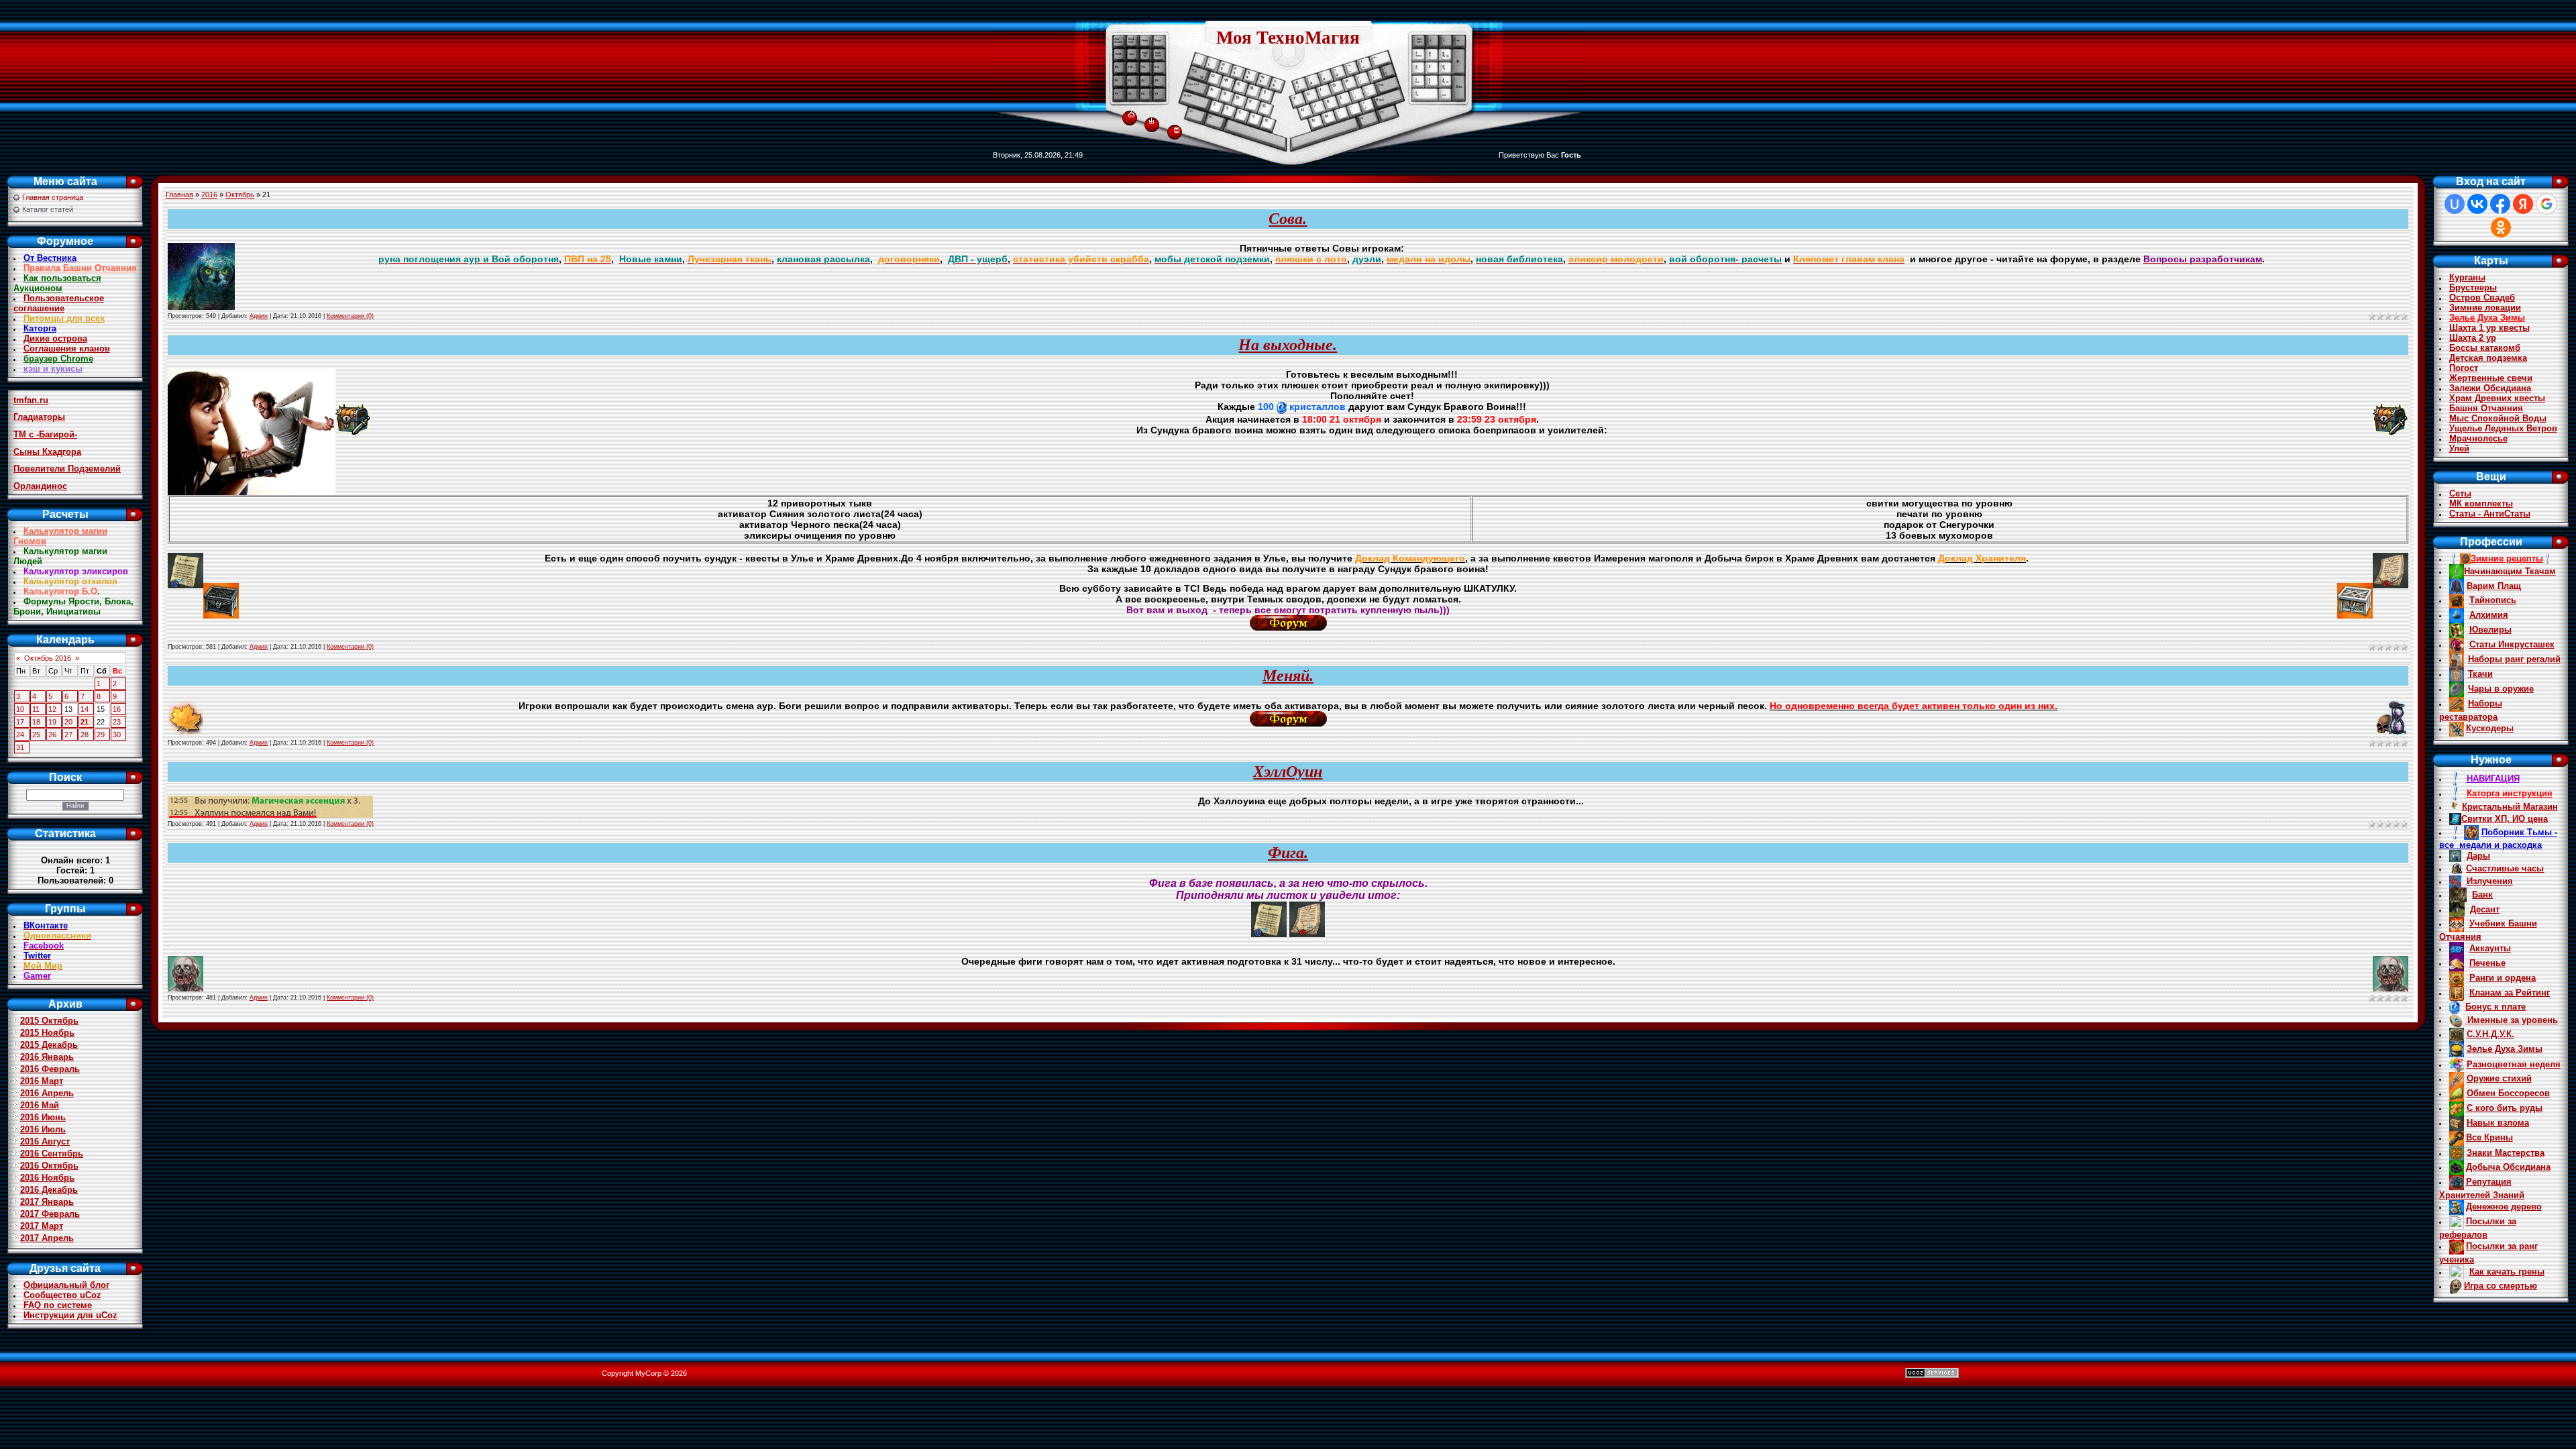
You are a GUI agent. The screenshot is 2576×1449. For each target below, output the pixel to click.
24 (20, 735)
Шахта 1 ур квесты (2489, 328)
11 (36, 709)
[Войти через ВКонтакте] (2477, 204)
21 (85, 722)
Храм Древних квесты (2497, 398)
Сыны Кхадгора (47, 452)
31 (20, 747)
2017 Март (42, 1226)
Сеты (2460, 493)
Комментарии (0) (350, 316)
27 (68, 735)
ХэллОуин (1288, 771)
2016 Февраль (50, 1069)
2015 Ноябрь (47, 1033)
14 (85, 709)
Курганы (2467, 277)
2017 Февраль (50, 1214)
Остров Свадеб (2482, 298)
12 (52, 709)
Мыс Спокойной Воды (2498, 418)
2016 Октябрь (49, 1166)
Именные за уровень (2511, 1020)
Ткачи (2480, 674)
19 (52, 722)
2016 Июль (43, 1129)
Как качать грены (2507, 1272)
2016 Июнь (43, 1117)
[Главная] (1131, 112)
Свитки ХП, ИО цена (2505, 819)
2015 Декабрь (49, 1045)
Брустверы (2473, 287)
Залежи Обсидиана (2490, 388)
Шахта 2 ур (2473, 338)
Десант (2485, 909)
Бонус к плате (2495, 1007)
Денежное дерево (2504, 1206)
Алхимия (2489, 615)
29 (101, 735)
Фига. (1288, 853)
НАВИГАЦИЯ (2493, 779)
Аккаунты (2490, 948)
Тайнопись (2493, 600)
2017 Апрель (47, 1238)
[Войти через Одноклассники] (2501, 227)
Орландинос (40, 486)
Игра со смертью (2501, 1286)
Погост (2464, 368)
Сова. (1288, 219)
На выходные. (1288, 345)
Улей (2459, 448)
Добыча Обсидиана (2508, 1167)
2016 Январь (47, 1057)
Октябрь (240, 195)
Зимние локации (2485, 308)
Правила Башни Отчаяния (80, 268)
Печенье (2487, 963)
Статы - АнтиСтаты (2490, 514)
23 (117, 722)
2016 (209, 195)
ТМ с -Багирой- (45, 434)
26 (52, 735)
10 (20, 709)
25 (36, 735)
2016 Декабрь (49, 1190)
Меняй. (1288, 676)
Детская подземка (2488, 358)
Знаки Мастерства (2506, 1153)
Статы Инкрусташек (2512, 644)
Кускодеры (2490, 728)
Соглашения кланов (67, 348)
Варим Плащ (2494, 586)
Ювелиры (2490, 630)
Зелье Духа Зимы (2487, 318)
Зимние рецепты (2507, 558)
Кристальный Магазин (2510, 807)
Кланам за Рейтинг (2510, 992)
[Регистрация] (1177, 129)
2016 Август (45, 1141)
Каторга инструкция (2510, 793)
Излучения (2490, 881)
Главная (179, 195)
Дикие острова (55, 338)
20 (68, 722)
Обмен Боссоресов (2508, 1093)
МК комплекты (2481, 503)
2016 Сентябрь (52, 1153)
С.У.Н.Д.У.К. (2490, 1034)
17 (20, 722)
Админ (259, 316)
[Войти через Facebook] (2500, 204)
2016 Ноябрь (47, 1178)
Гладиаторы (39, 417)
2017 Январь (47, 1202)
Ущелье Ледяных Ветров (2503, 428)
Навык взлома (2498, 1123)
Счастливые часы (2505, 868)
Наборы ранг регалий (2514, 659)
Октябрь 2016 (48, 658)
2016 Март (42, 1081)
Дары (2478, 856)
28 (85, 735)
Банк (2482, 895)
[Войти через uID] (2455, 204)
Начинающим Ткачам (2510, 571)
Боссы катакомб (2485, 348)
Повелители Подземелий (67, 469)
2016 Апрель (47, 1093)
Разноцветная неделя (2514, 1064)
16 (117, 709)
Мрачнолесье (2478, 438)
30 (117, 735)
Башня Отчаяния (2486, 408)
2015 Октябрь (49, 1021)
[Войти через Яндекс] (2523, 204)
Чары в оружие (2501, 689)
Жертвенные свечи (2491, 378)
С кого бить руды (2505, 1108)
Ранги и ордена (2503, 978)
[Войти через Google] (2546, 204)
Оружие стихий (2499, 1078)
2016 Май (40, 1105)
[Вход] (1151, 121)
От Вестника (50, 258)
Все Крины (2489, 1137)
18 (36, 722)
